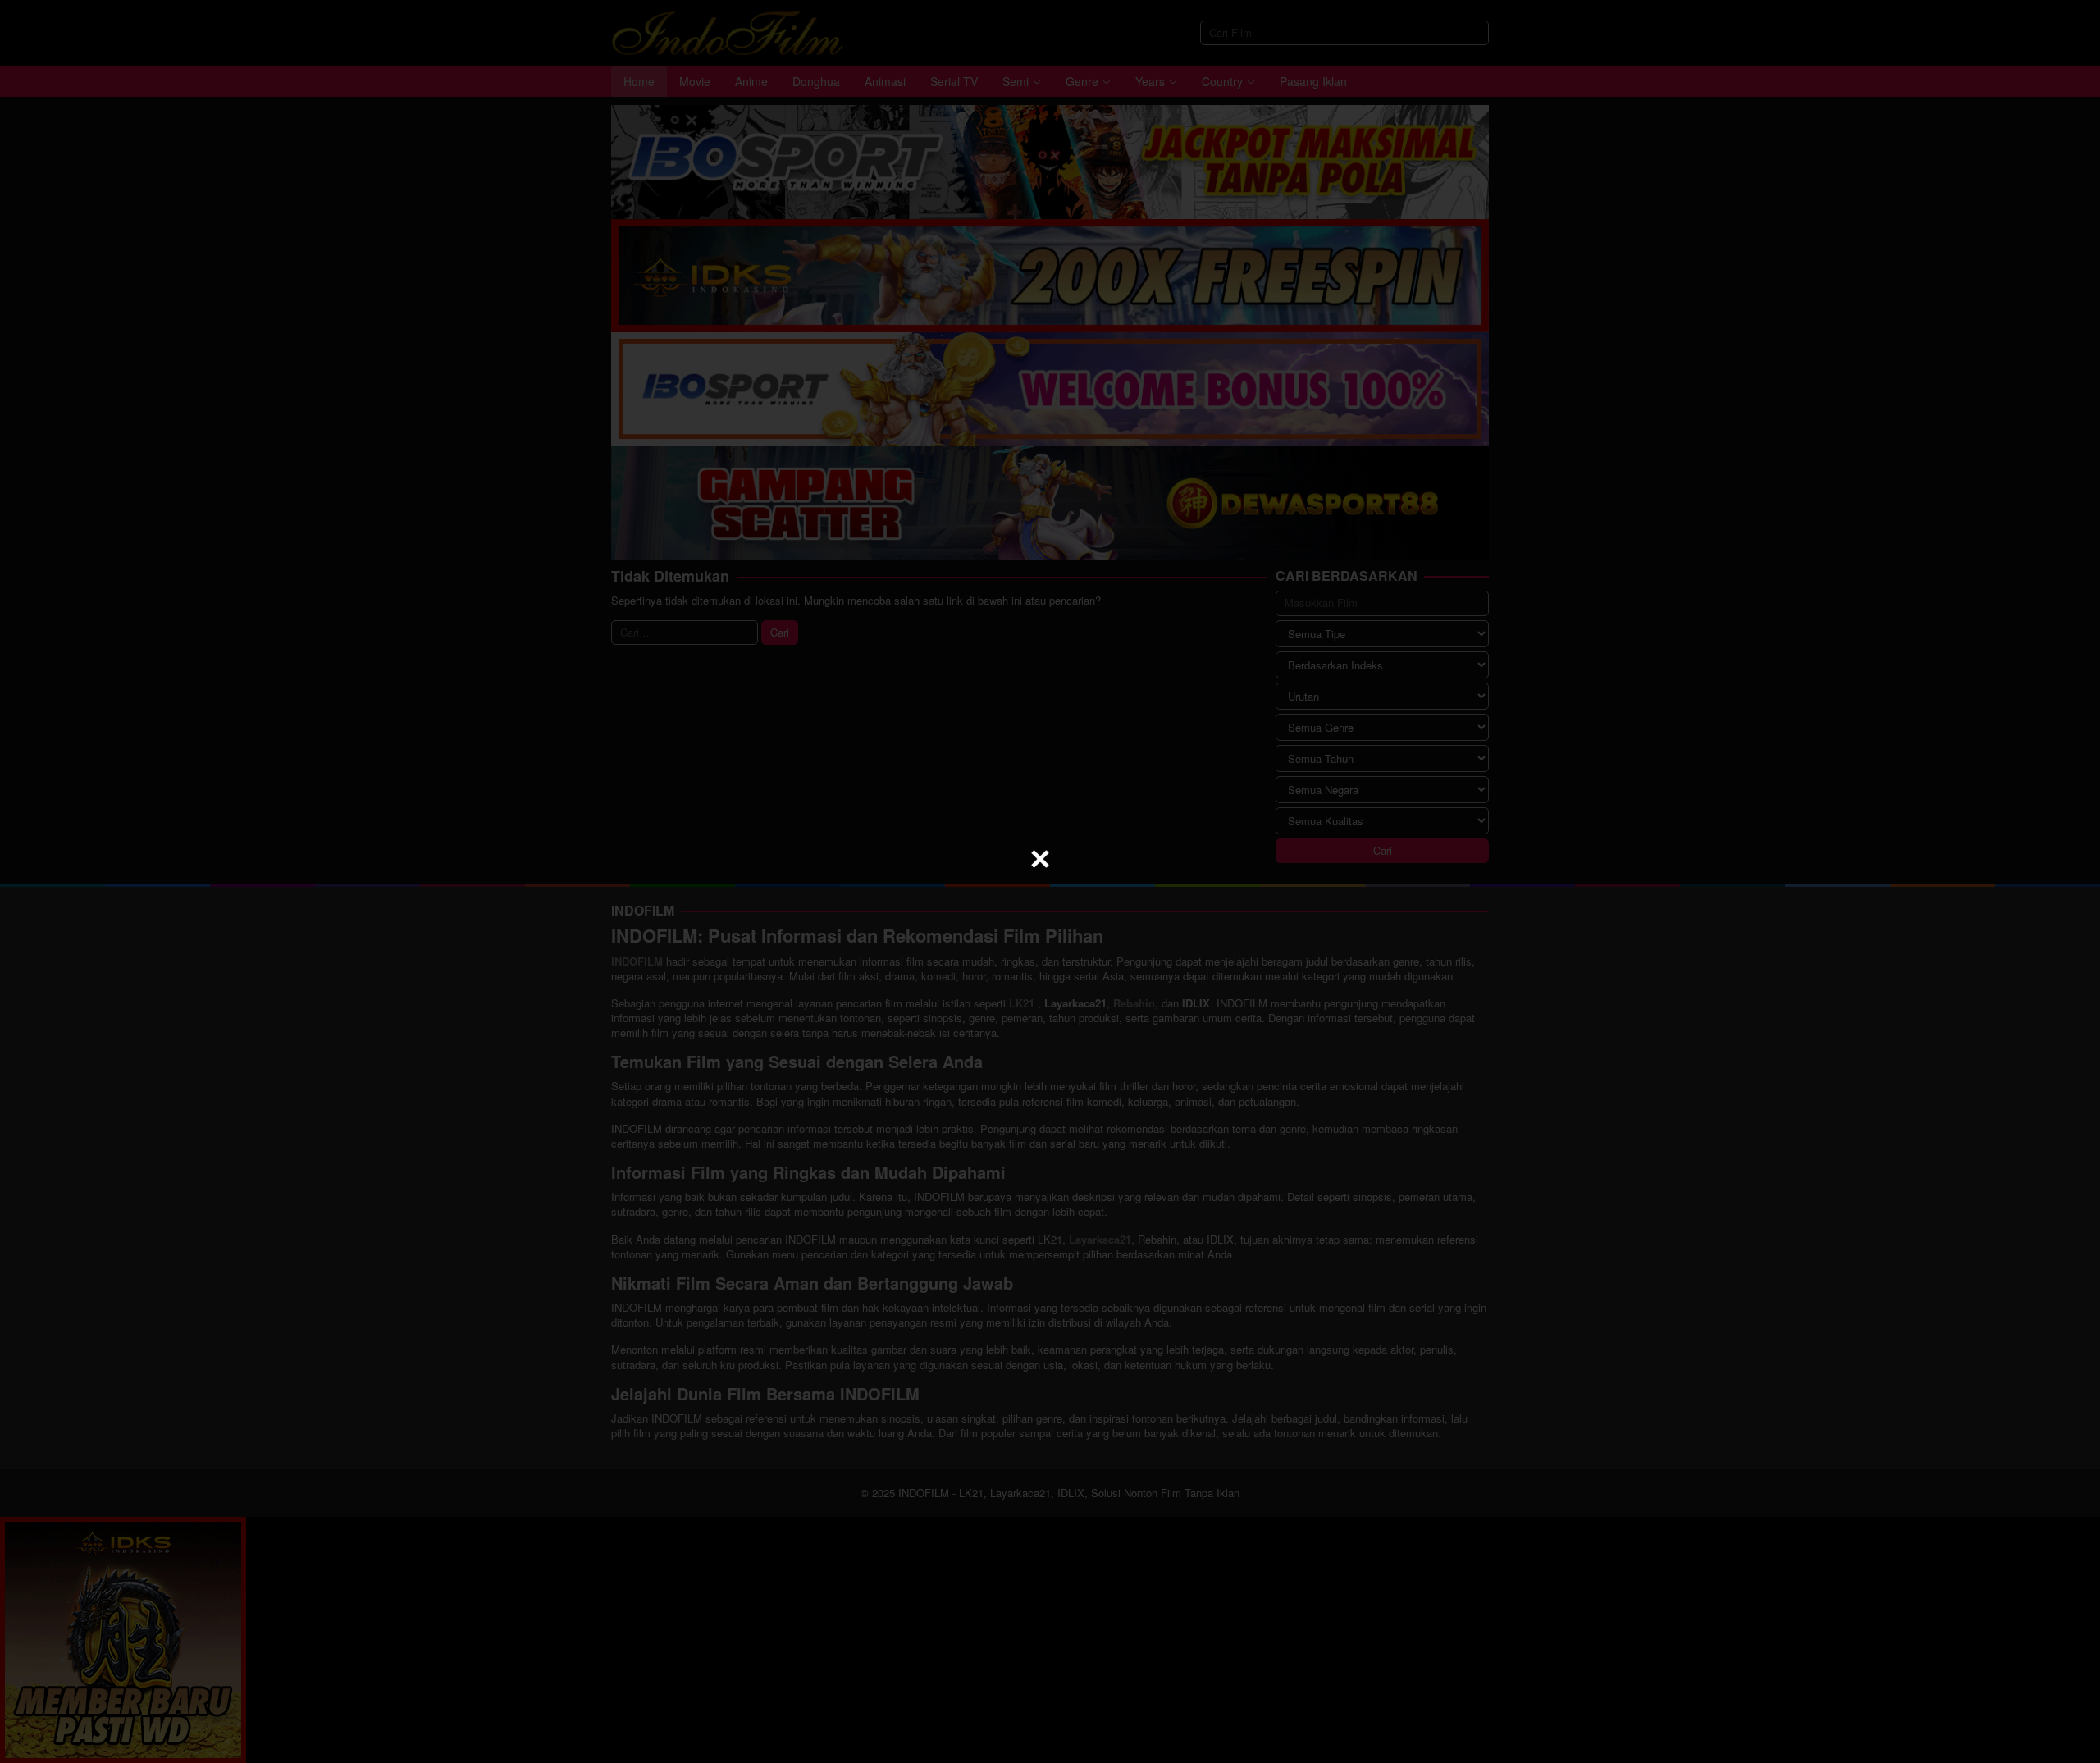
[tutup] (1040, 859)
